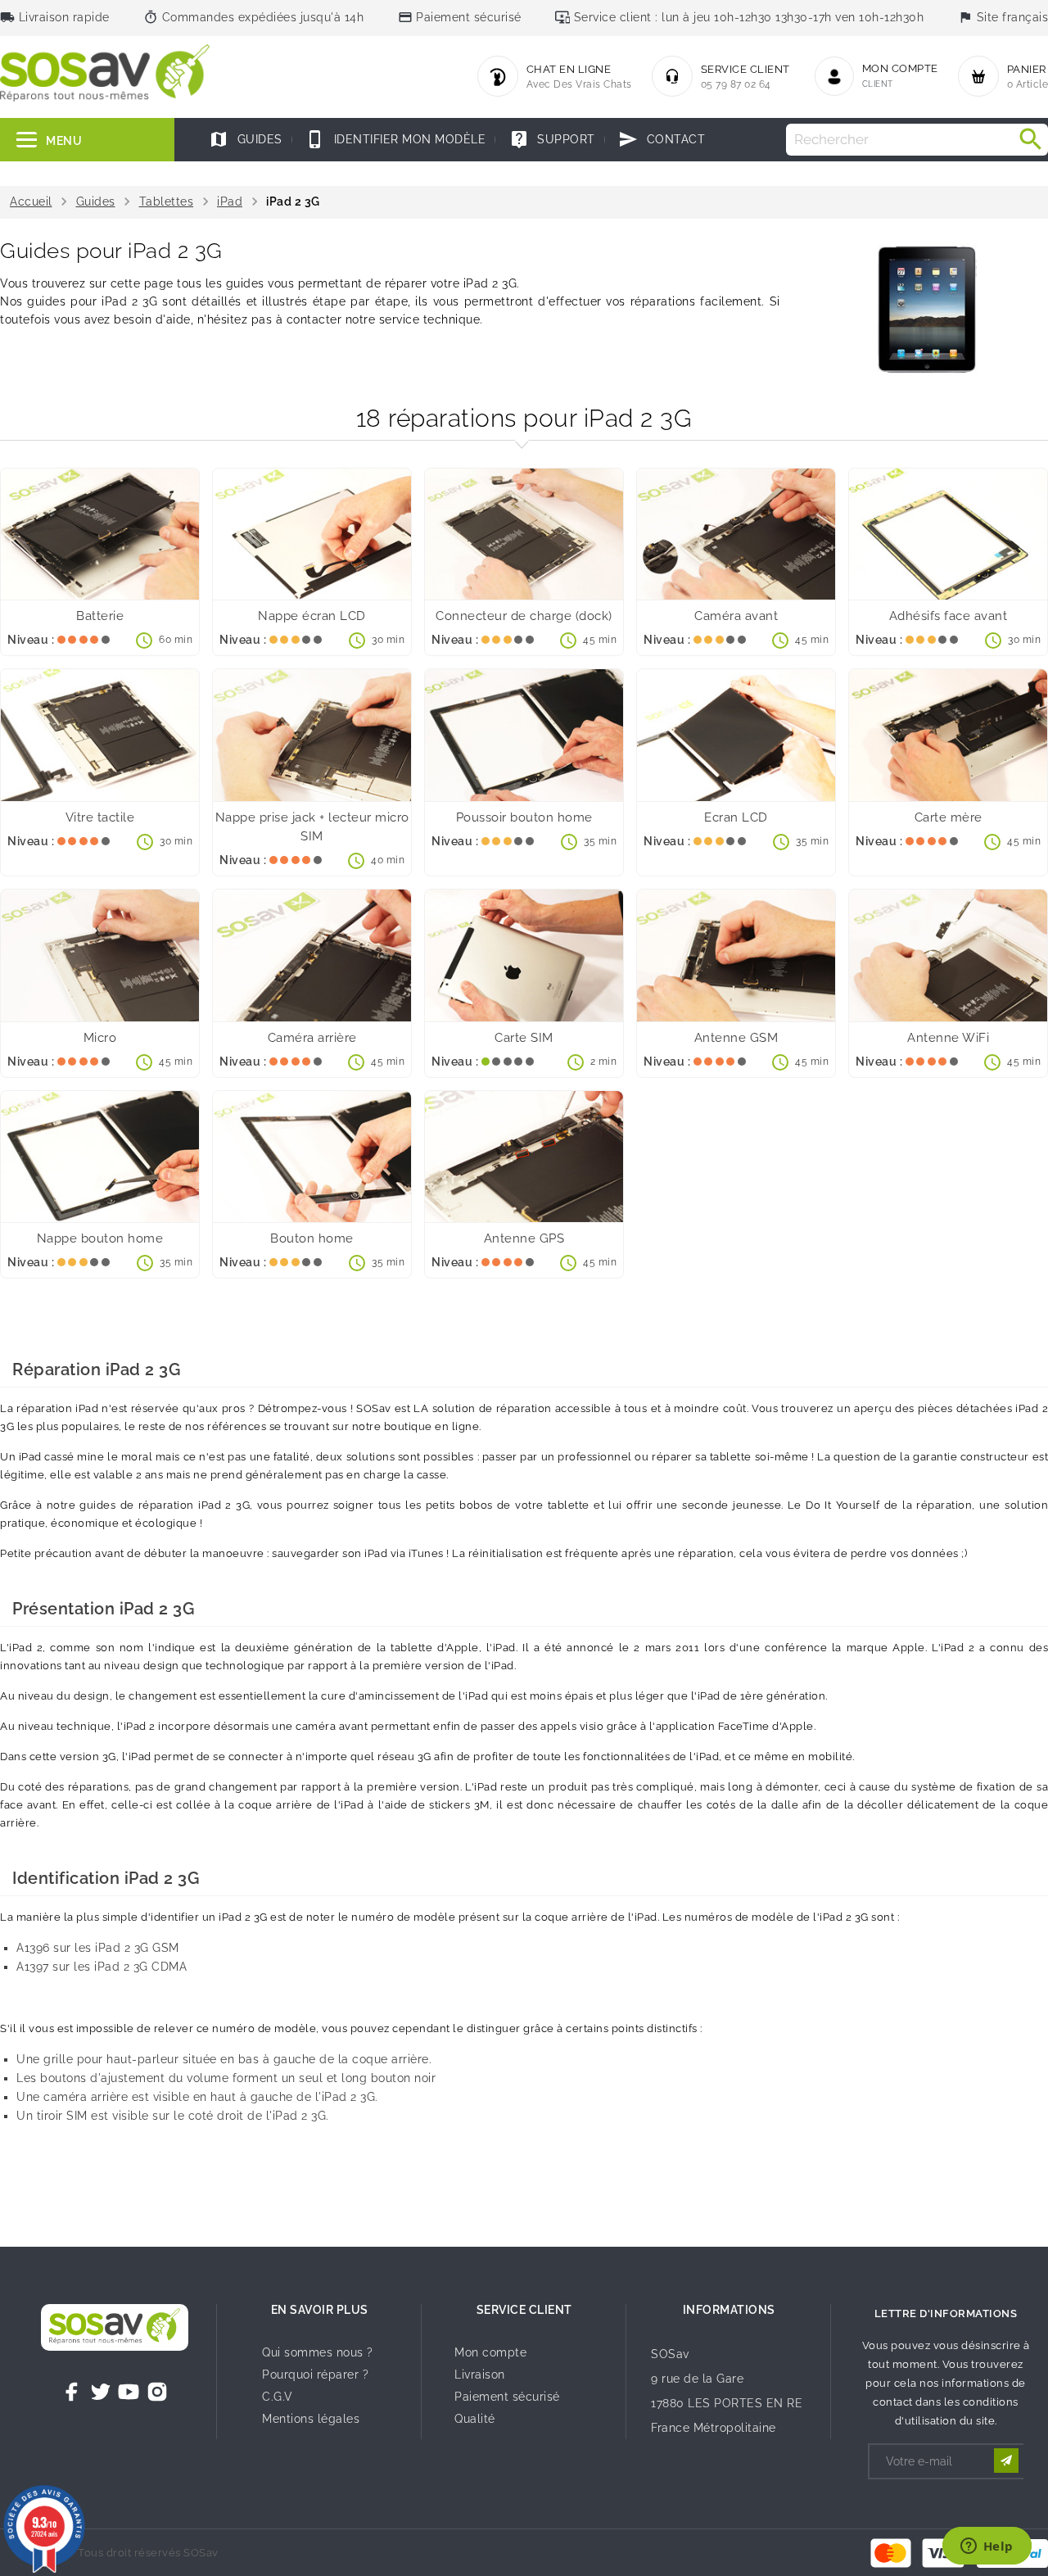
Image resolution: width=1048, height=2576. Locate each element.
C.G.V (278, 2397)
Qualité (475, 2419)
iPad (230, 201)
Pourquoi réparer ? (315, 2375)
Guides (246, 139)
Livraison (480, 2375)
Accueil (31, 201)
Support (552, 139)
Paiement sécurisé (507, 2397)
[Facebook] (72, 2392)
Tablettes (167, 201)
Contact (662, 139)
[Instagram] (157, 2392)
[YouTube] (129, 2392)
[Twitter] (101, 2392)
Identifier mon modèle (395, 139)
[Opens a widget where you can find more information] (987, 2547)
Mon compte (490, 2352)
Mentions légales (311, 2419)
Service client (524, 2310)
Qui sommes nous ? (318, 2352)
